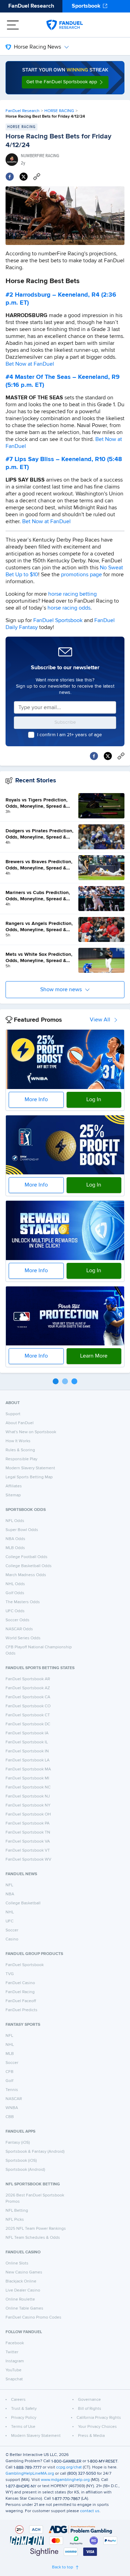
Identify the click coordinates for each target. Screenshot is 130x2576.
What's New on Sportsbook (31, 1432)
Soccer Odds (18, 1620)
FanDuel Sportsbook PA (28, 1823)
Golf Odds (15, 1593)
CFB (10, 2072)
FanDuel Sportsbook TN (28, 1833)
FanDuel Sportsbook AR (28, 1679)
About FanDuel (20, 1423)
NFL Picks (15, 2220)
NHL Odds (15, 1584)
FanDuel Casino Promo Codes (33, 2318)
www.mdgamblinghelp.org (65, 2480)
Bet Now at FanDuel (30, 364)
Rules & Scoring (20, 1450)
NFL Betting (17, 2211)
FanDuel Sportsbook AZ (28, 1688)
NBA (10, 1894)
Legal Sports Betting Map (29, 1477)
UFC (10, 1921)
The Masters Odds (23, 1602)
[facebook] (10, 177)
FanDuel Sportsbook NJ (28, 1796)
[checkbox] (31, 735)
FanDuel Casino (20, 1983)
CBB (10, 2117)
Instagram (15, 2361)
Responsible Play (21, 1459)
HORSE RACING (59, 111)
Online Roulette (20, 2299)
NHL (10, 1912)
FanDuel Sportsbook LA (28, 1760)
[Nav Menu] (13, 25)
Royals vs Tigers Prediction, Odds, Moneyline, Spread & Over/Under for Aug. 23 (37, 804)
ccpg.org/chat (69, 2467)
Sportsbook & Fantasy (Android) (35, 2152)
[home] (65, 25)
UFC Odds (15, 1611)
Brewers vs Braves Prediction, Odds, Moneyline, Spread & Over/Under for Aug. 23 (39, 865)
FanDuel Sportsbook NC (28, 1787)
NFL (9, 1885)
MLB (10, 2054)
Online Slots (17, 2263)
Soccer (12, 1930)
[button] (65, 82)
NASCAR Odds (19, 1629)
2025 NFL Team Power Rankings (36, 2229)
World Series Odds (23, 1638)
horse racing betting (72, 594)
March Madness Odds (26, 1575)
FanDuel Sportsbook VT (28, 1851)
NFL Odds (15, 1521)
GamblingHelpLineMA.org (30, 2474)
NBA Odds (15, 1539)
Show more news (61, 990)
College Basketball (23, 1903)
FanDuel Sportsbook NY (28, 1805)
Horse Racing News (37, 47)
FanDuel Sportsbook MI (27, 1778)
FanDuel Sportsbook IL (27, 1742)
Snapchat (14, 2379)
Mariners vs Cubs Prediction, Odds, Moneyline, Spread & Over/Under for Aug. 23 (38, 896)
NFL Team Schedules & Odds (33, 2238)
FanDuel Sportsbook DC (28, 1724)
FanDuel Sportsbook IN (27, 1751)
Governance (89, 2400)
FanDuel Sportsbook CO (28, 1706)
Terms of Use (23, 2427)
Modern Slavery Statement (30, 1468)
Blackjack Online (21, 2281)
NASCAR (14, 2099)
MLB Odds (15, 1548)
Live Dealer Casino (23, 2290)
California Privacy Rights (99, 2418)
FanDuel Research (31, 6)
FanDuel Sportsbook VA (28, 1842)
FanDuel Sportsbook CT (28, 1715)
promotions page (81, 575)
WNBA (12, 2108)
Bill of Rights (90, 2409)
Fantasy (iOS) (18, 2143)
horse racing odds (69, 608)
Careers (18, 2400)
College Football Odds (27, 1557)
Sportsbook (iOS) (21, 2161)
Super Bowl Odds (22, 1530)
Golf (9, 2081)
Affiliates (14, 1486)
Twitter (12, 2352)
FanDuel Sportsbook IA (27, 1733)
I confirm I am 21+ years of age (70, 735)
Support (13, 1414)
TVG (10, 1974)
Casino (12, 1939)
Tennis (12, 2090)
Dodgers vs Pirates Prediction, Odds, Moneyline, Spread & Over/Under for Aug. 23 (40, 834)
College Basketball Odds (29, 1566)
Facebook (15, 2343)
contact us (90, 2511)
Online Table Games (24, 2309)
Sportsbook (86, 6)
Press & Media (91, 2436)
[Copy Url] (37, 177)
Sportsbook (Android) (25, 2170)
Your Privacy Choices (97, 2427)
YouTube (14, 2370)
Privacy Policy (24, 2418)
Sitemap (13, 1495)
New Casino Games (24, 2272)
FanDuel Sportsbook (58, 621)
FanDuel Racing (20, 1992)
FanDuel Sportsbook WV (28, 1860)
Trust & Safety (24, 2409)
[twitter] (24, 177)
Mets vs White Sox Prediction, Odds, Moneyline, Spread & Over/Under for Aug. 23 (39, 958)
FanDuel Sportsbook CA (28, 1697)
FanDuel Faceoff (21, 2001)
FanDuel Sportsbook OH (28, 1814)
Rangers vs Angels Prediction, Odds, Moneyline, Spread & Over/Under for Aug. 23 (39, 927)
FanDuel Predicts (21, 2010)
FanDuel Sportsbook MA (28, 1769)
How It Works (18, 1441)
